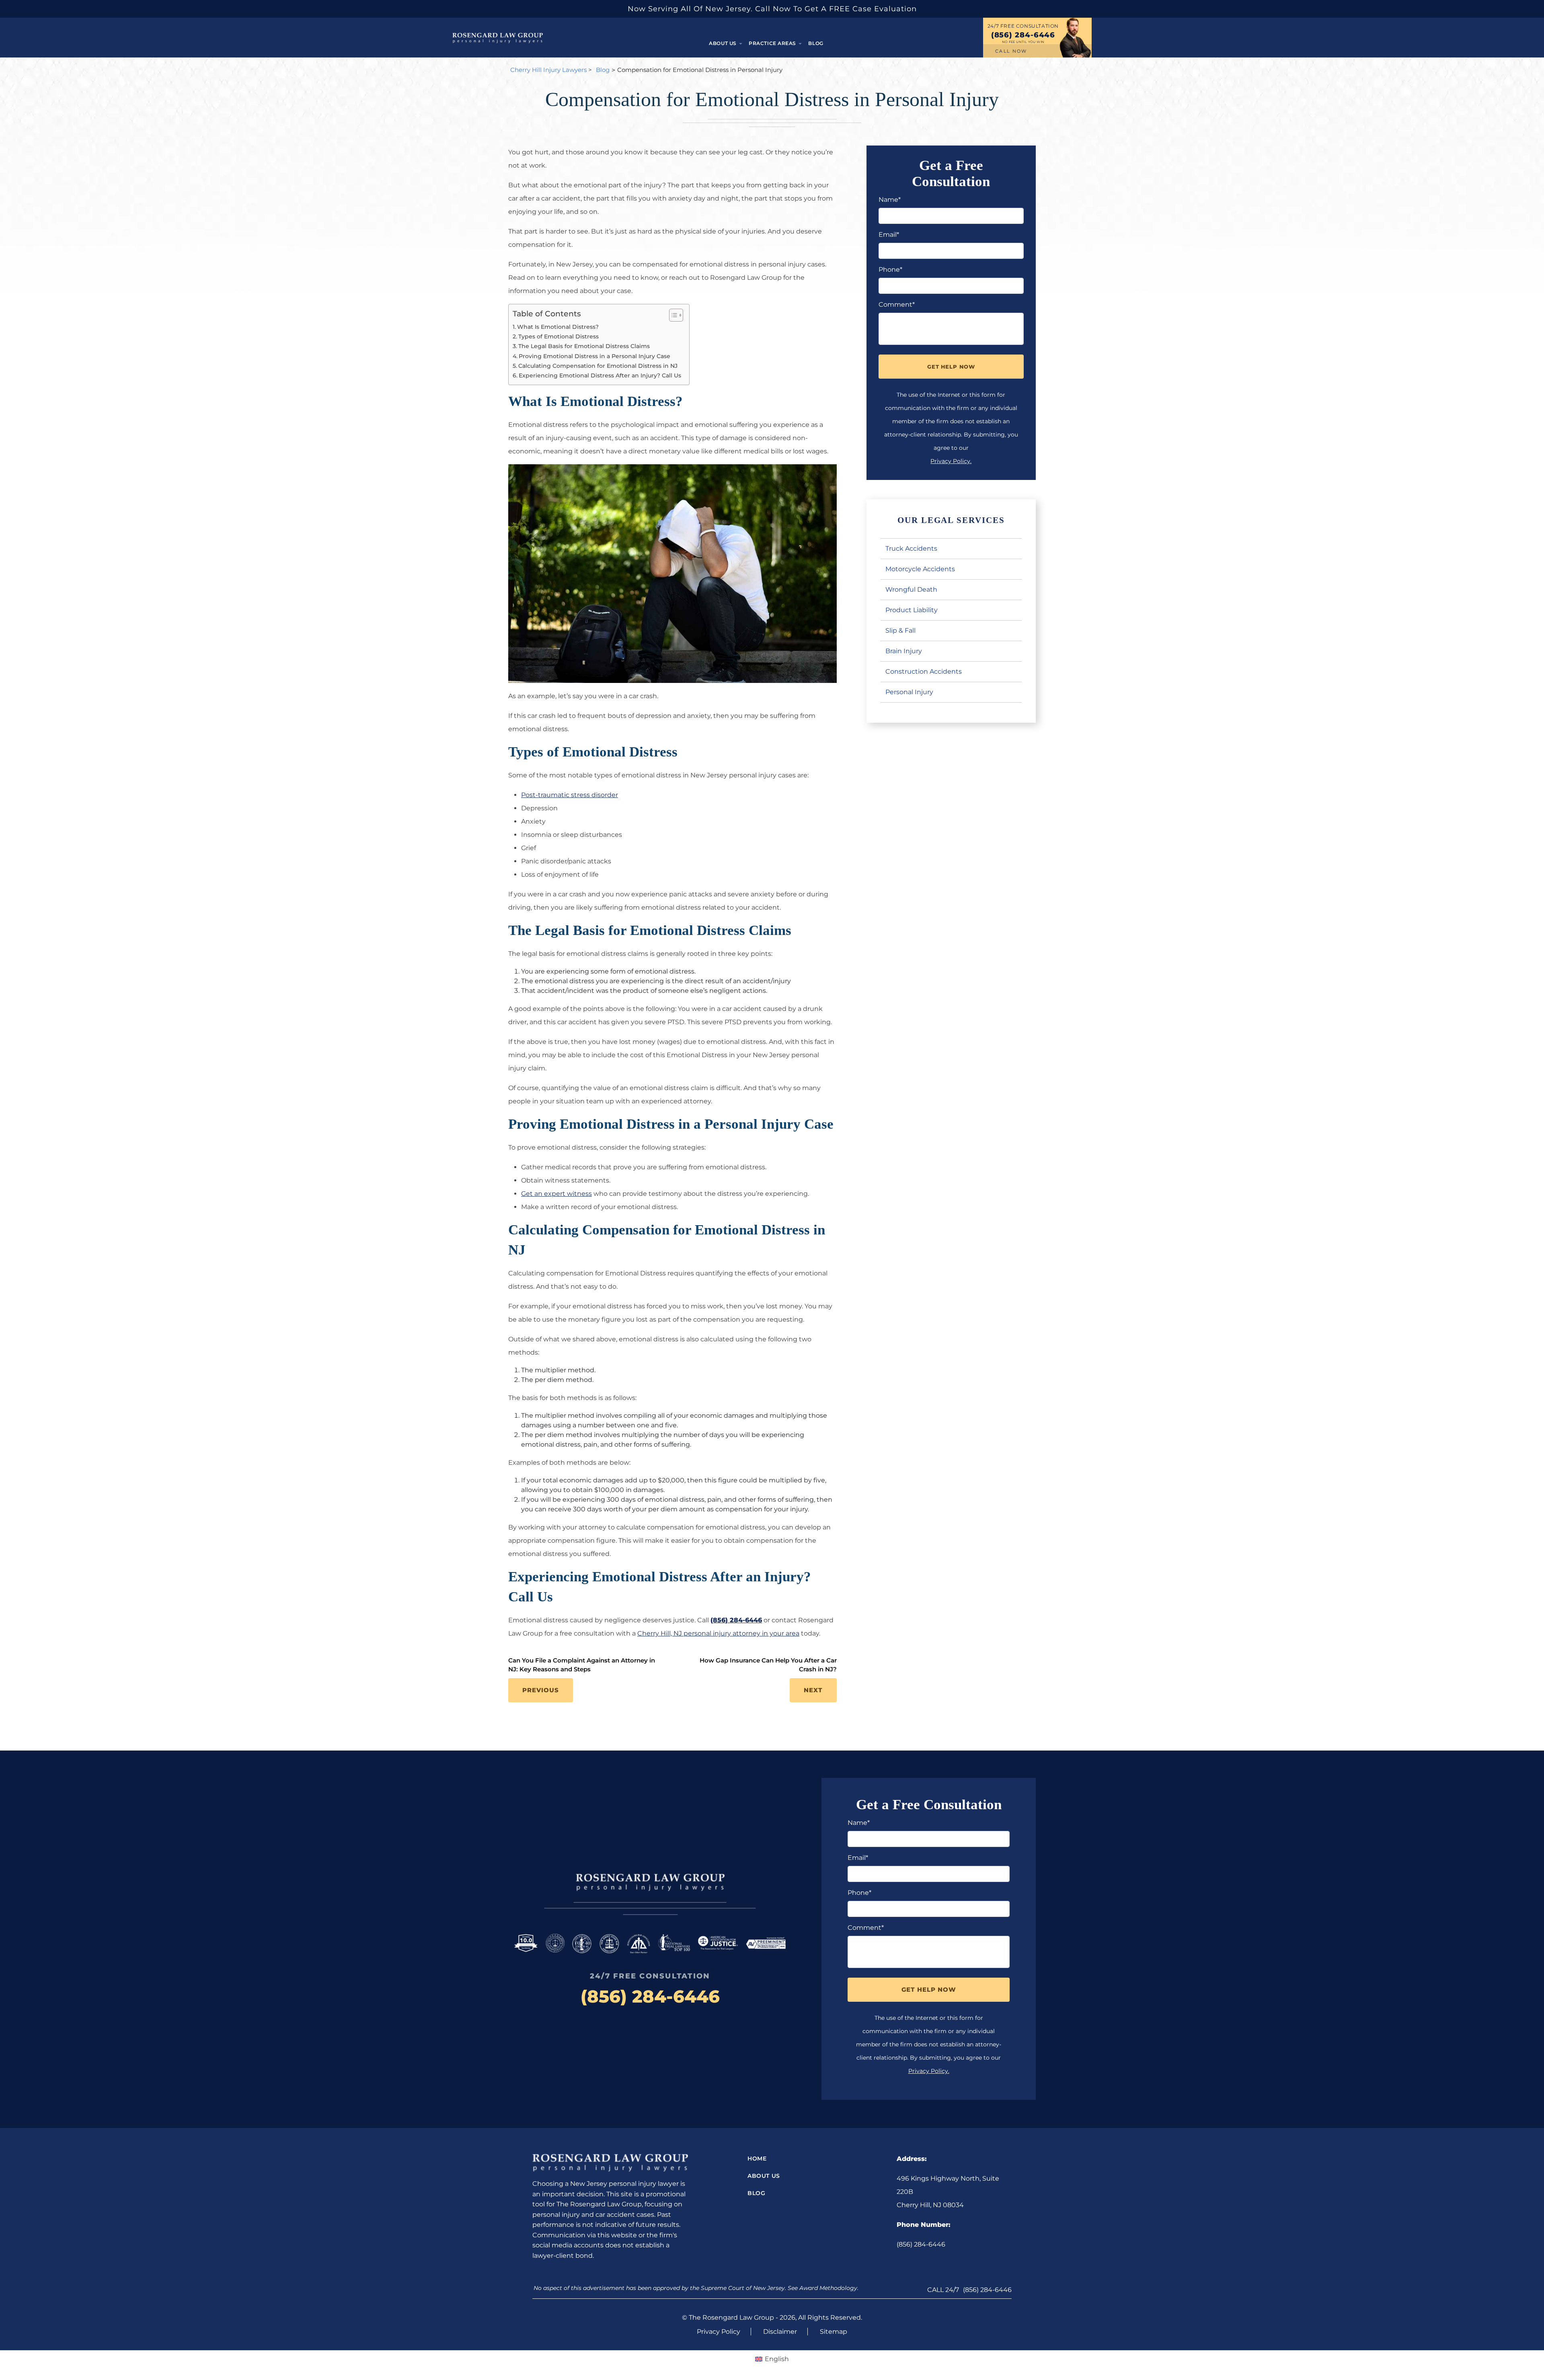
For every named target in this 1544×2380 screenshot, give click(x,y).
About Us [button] (723, 43)
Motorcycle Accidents (920, 569)
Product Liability (912, 610)
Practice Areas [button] (773, 43)
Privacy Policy (719, 2332)
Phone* (890, 270)
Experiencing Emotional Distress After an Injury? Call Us (600, 375)
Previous (541, 1690)
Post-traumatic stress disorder (570, 795)
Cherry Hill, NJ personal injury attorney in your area (718, 1633)
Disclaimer (780, 2332)
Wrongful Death (911, 589)
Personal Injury (909, 692)
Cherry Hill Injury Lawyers (548, 70)
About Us (764, 2176)
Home (757, 2159)
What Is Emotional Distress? (558, 327)
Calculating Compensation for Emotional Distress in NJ (598, 366)
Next (813, 1690)
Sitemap (834, 2332)
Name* (890, 200)
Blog (816, 43)
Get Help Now (951, 367)
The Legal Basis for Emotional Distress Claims (584, 346)
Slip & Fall (900, 630)
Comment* (897, 304)
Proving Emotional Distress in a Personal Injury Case (594, 356)
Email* (889, 235)
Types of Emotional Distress (558, 336)
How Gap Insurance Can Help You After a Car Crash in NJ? (768, 1665)
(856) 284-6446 (1023, 35)
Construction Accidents (924, 671)
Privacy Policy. (951, 461)
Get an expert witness (556, 1194)
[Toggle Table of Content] (672, 315)
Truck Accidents (911, 548)
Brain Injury (904, 651)
